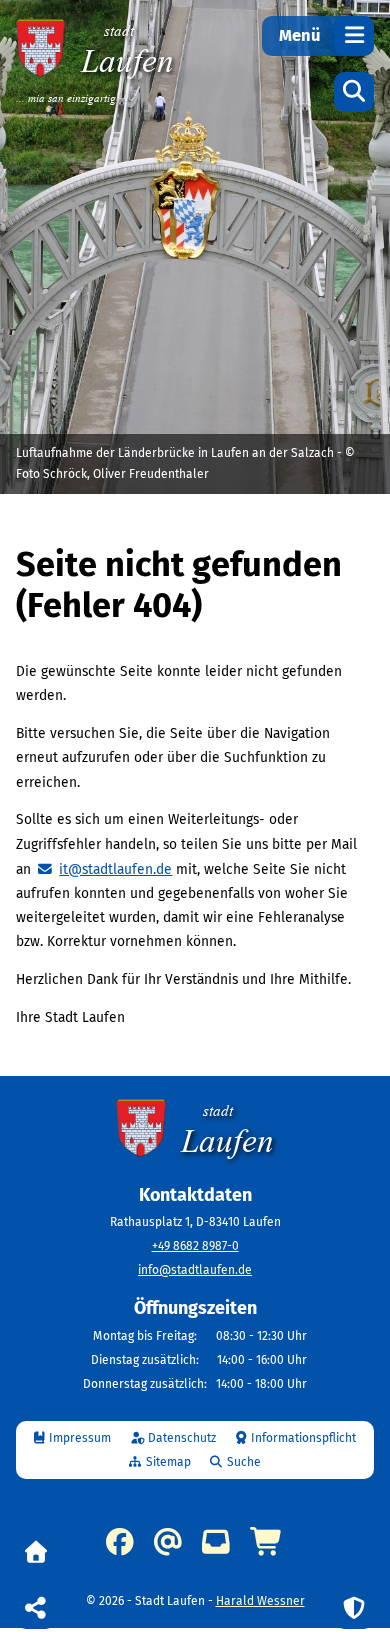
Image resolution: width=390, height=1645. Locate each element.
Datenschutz (182, 1438)
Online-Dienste (267, 1542)
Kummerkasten (216, 1541)
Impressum (80, 1438)
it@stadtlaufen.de (115, 869)
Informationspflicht (303, 1438)
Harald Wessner (260, 1601)
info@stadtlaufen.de (195, 1270)
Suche (244, 1462)
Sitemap (168, 1462)
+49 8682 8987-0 (195, 1246)
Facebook (120, 1541)
